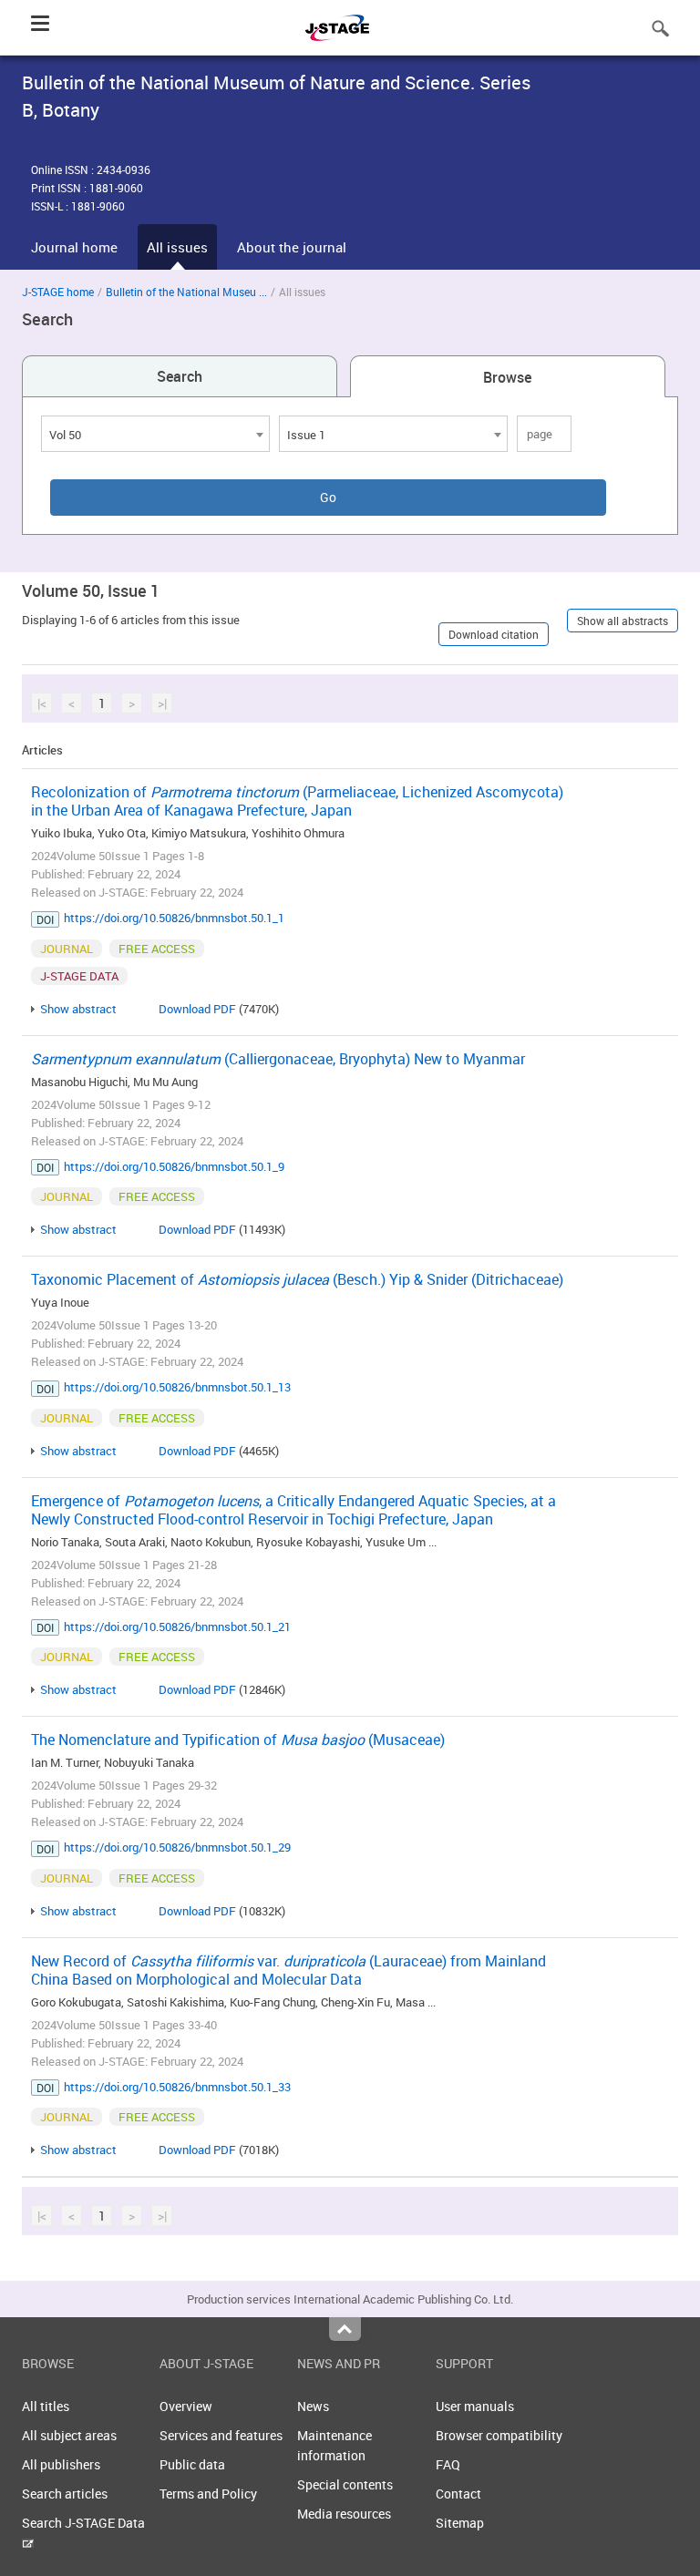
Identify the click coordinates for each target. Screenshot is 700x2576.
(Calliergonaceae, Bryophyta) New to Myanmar (278, 1059)
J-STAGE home (58, 292)
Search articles (65, 2494)
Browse (507, 377)
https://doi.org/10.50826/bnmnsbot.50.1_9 (174, 1166)
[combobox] (155, 434)
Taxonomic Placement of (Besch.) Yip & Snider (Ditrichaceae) (297, 1279)
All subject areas (69, 2435)
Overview (186, 2406)
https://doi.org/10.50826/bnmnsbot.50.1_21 (177, 1627)
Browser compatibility (499, 2435)
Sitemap (460, 2523)
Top (345, 2329)
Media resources (344, 2514)
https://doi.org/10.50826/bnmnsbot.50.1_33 (177, 2087)
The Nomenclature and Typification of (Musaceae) (238, 1740)
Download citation (494, 634)
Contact (458, 2494)
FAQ (448, 2464)
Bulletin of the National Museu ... (186, 292)
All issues (177, 247)
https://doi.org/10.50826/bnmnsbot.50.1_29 (177, 1847)
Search (180, 376)
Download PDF (197, 1009)
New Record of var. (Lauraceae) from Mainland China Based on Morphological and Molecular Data (288, 1970)
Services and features (221, 2435)
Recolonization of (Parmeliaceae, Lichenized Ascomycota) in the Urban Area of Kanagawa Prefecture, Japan (297, 801)
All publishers (61, 2464)
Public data (192, 2464)
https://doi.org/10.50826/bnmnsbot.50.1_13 (177, 1387)
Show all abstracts (623, 621)
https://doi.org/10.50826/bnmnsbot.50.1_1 (174, 918)
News (313, 2406)
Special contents (345, 2484)
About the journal (292, 247)
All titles (46, 2406)
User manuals (475, 2406)
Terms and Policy (208, 2494)
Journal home (74, 247)
